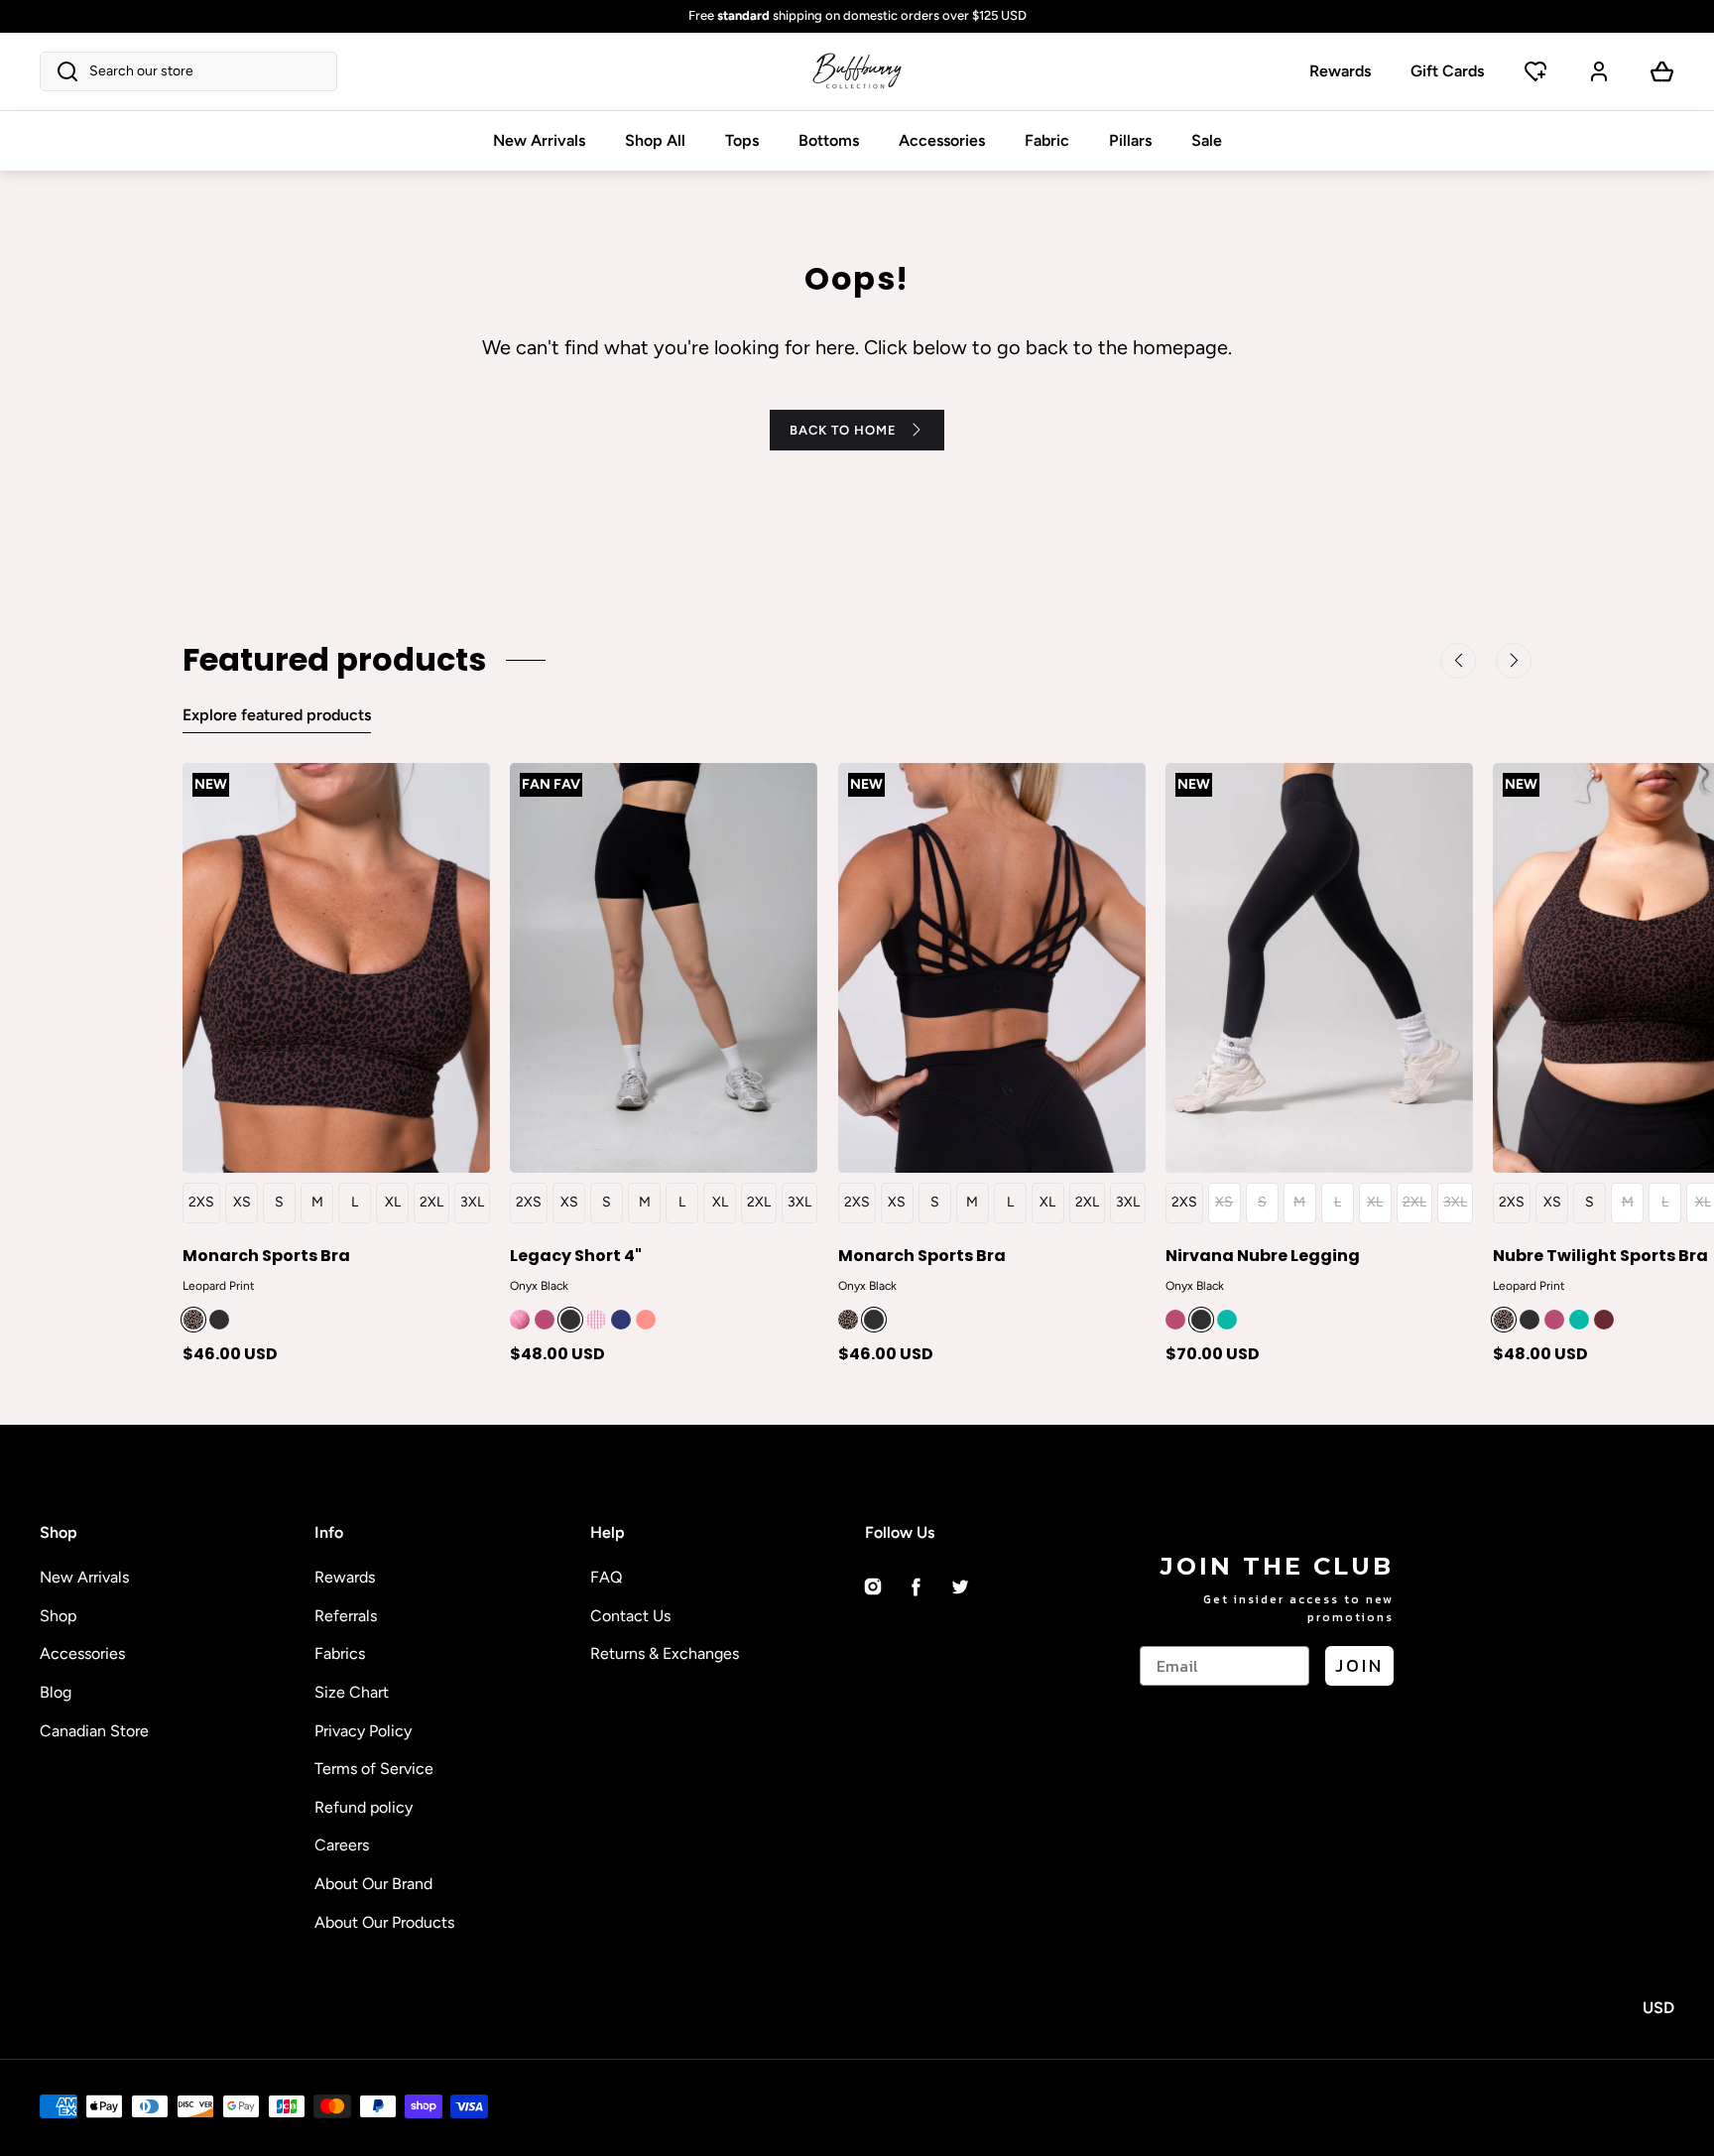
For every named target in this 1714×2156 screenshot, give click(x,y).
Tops (742, 140)
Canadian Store (94, 1731)
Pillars (1130, 140)
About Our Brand (373, 1884)
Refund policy (364, 1807)
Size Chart (352, 1692)
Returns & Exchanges (665, 1653)
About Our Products (384, 1922)
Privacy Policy (363, 1731)
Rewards (1340, 71)
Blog (56, 1692)
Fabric (1047, 140)
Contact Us (630, 1616)
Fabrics (340, 1653)
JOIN (1359, 1665)
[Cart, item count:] (1662, 71)
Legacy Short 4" (576, 1255)
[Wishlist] (1535, 71)
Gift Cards (1447, 71)
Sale (1207, 140)
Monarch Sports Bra (266, 1255)
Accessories (942, 140)
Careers (342, 1845)
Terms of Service (374, 1769)
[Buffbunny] (857, 71)
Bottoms (829, 140)
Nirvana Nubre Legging (1263, 1255)
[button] (188, 71)
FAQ (606, 1577)
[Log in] (1599, 71)
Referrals (346, 1616)
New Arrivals (539, 140)
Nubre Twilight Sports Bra (1600, 1255)
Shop (58, 1616)
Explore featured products (277, 715)
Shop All (655, 140)
